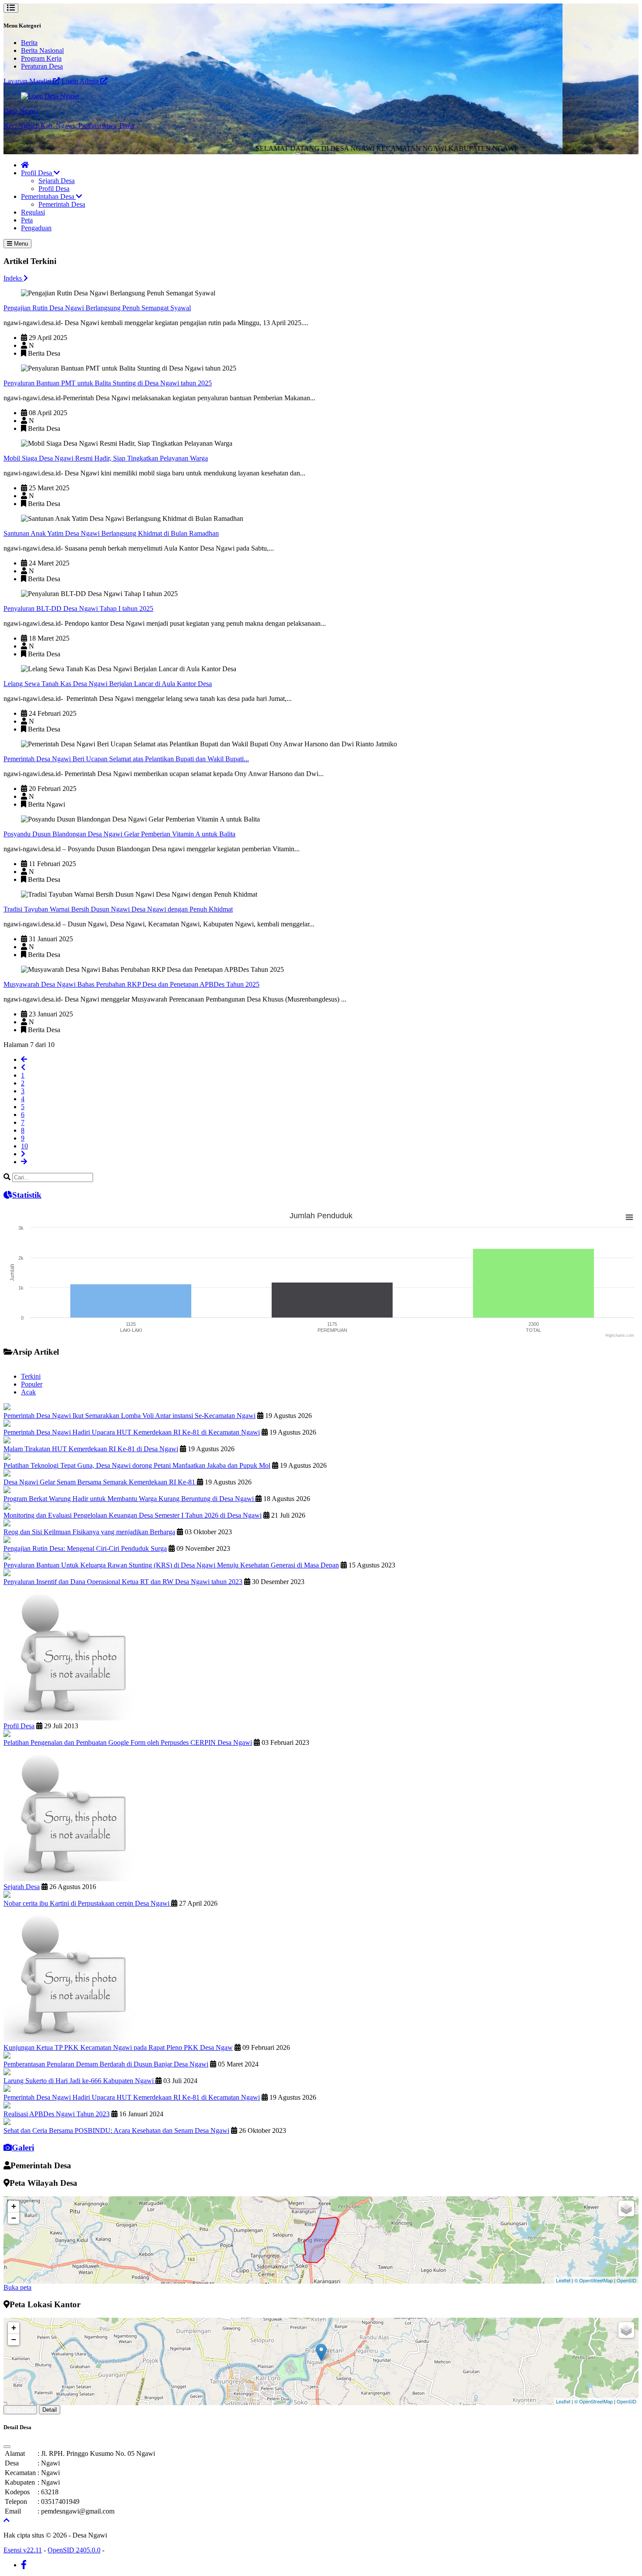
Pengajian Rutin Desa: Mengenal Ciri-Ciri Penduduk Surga (85, 1548)
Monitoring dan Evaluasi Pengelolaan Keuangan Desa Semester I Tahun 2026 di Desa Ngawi (133, 1515)
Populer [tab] (32, 1384)
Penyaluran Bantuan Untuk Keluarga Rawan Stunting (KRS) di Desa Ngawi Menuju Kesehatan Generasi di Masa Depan (171, 1565)
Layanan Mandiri (28, 81)
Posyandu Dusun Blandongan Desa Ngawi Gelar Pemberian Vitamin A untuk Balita (119, 834)
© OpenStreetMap (594, 2280)
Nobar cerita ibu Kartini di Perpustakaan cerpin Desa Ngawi (87, 1903)
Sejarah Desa (57, 181)
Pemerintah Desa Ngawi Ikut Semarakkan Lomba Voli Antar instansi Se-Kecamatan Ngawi (129, 1416)
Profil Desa (37, 173)
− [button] (14, 2218)
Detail (50, 2410)
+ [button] (14, 2206)
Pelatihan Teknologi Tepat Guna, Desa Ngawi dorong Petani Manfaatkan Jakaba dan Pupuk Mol (137, 1465)
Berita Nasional (42, 50)
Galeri (23, 2148)
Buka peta (17, 2287)
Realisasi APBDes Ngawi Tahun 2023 (57, 2114)
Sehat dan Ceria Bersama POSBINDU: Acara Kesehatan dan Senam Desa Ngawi (116, 2130)
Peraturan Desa (42, 66)
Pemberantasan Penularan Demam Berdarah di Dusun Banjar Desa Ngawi (106, 2064)
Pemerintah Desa (62, 204)
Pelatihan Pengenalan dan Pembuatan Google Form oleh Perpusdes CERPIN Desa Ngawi (128, 1742)
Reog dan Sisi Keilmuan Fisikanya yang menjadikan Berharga (89, 1532)
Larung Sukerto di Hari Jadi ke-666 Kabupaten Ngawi (79, 2081)
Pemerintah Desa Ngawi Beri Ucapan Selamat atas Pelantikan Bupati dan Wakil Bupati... (126, 759)
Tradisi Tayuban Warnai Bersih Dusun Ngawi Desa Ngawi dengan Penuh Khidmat (118, 909)
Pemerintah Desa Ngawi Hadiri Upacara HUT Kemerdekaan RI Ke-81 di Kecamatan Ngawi (132, 1432)
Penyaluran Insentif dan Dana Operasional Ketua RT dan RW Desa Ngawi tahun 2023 (123, 1582)
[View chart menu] (629, 1217)
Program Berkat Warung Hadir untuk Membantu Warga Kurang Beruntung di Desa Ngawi (129, 1499)
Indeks (14, 278)
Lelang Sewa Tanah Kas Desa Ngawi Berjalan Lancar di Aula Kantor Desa (108, 684)
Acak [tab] (28, 1392)
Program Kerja (41, 58)
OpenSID (626, 2280)
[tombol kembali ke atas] (7, 2520)
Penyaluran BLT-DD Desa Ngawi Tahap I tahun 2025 (78, 608)
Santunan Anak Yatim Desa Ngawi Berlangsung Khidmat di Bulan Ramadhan (111, 533)
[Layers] (626, 2208)
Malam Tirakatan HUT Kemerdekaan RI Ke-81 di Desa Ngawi (91, 1449)
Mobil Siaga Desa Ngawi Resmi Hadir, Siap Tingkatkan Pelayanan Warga (106, 458)
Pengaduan (36, 228)
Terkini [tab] (31, 1376)
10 (24, 1146)
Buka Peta (20, 2410)
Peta (27, 220)
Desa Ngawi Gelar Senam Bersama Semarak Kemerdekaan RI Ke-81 (100, 1482)
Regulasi (33, 212)
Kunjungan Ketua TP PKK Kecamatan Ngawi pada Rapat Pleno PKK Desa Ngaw (118, 2047)
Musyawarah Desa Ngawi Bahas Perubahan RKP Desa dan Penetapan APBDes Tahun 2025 (131, 984)
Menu (20, 244)
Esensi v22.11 (23, 2550)
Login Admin (81, 81)
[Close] (7, 2447)
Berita (29, 43)
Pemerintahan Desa (48, 196)
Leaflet (563, 2280)
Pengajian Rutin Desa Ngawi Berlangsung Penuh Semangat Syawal (97, 308)
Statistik (27, 1195)
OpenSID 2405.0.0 (74, 2550)
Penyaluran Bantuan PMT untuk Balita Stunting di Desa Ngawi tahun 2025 (108, 383)
